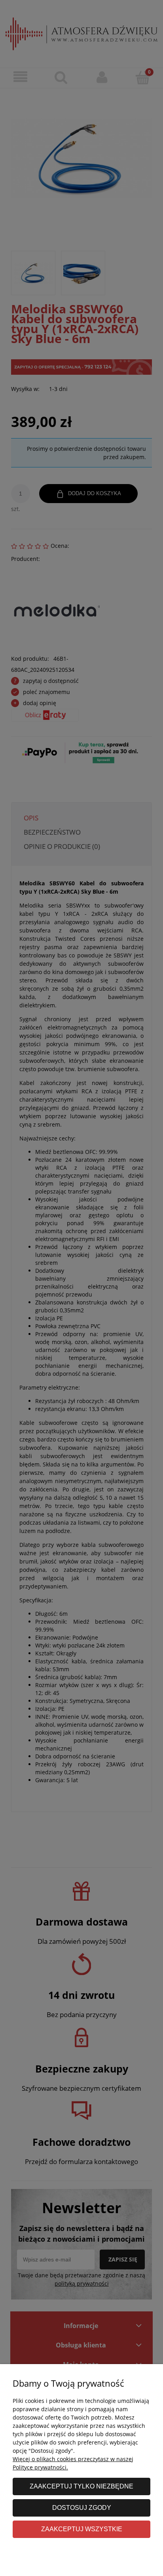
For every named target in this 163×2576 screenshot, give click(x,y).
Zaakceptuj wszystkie (82, 2529)
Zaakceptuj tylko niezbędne (81, 2486)
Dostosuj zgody (82, 2507)
